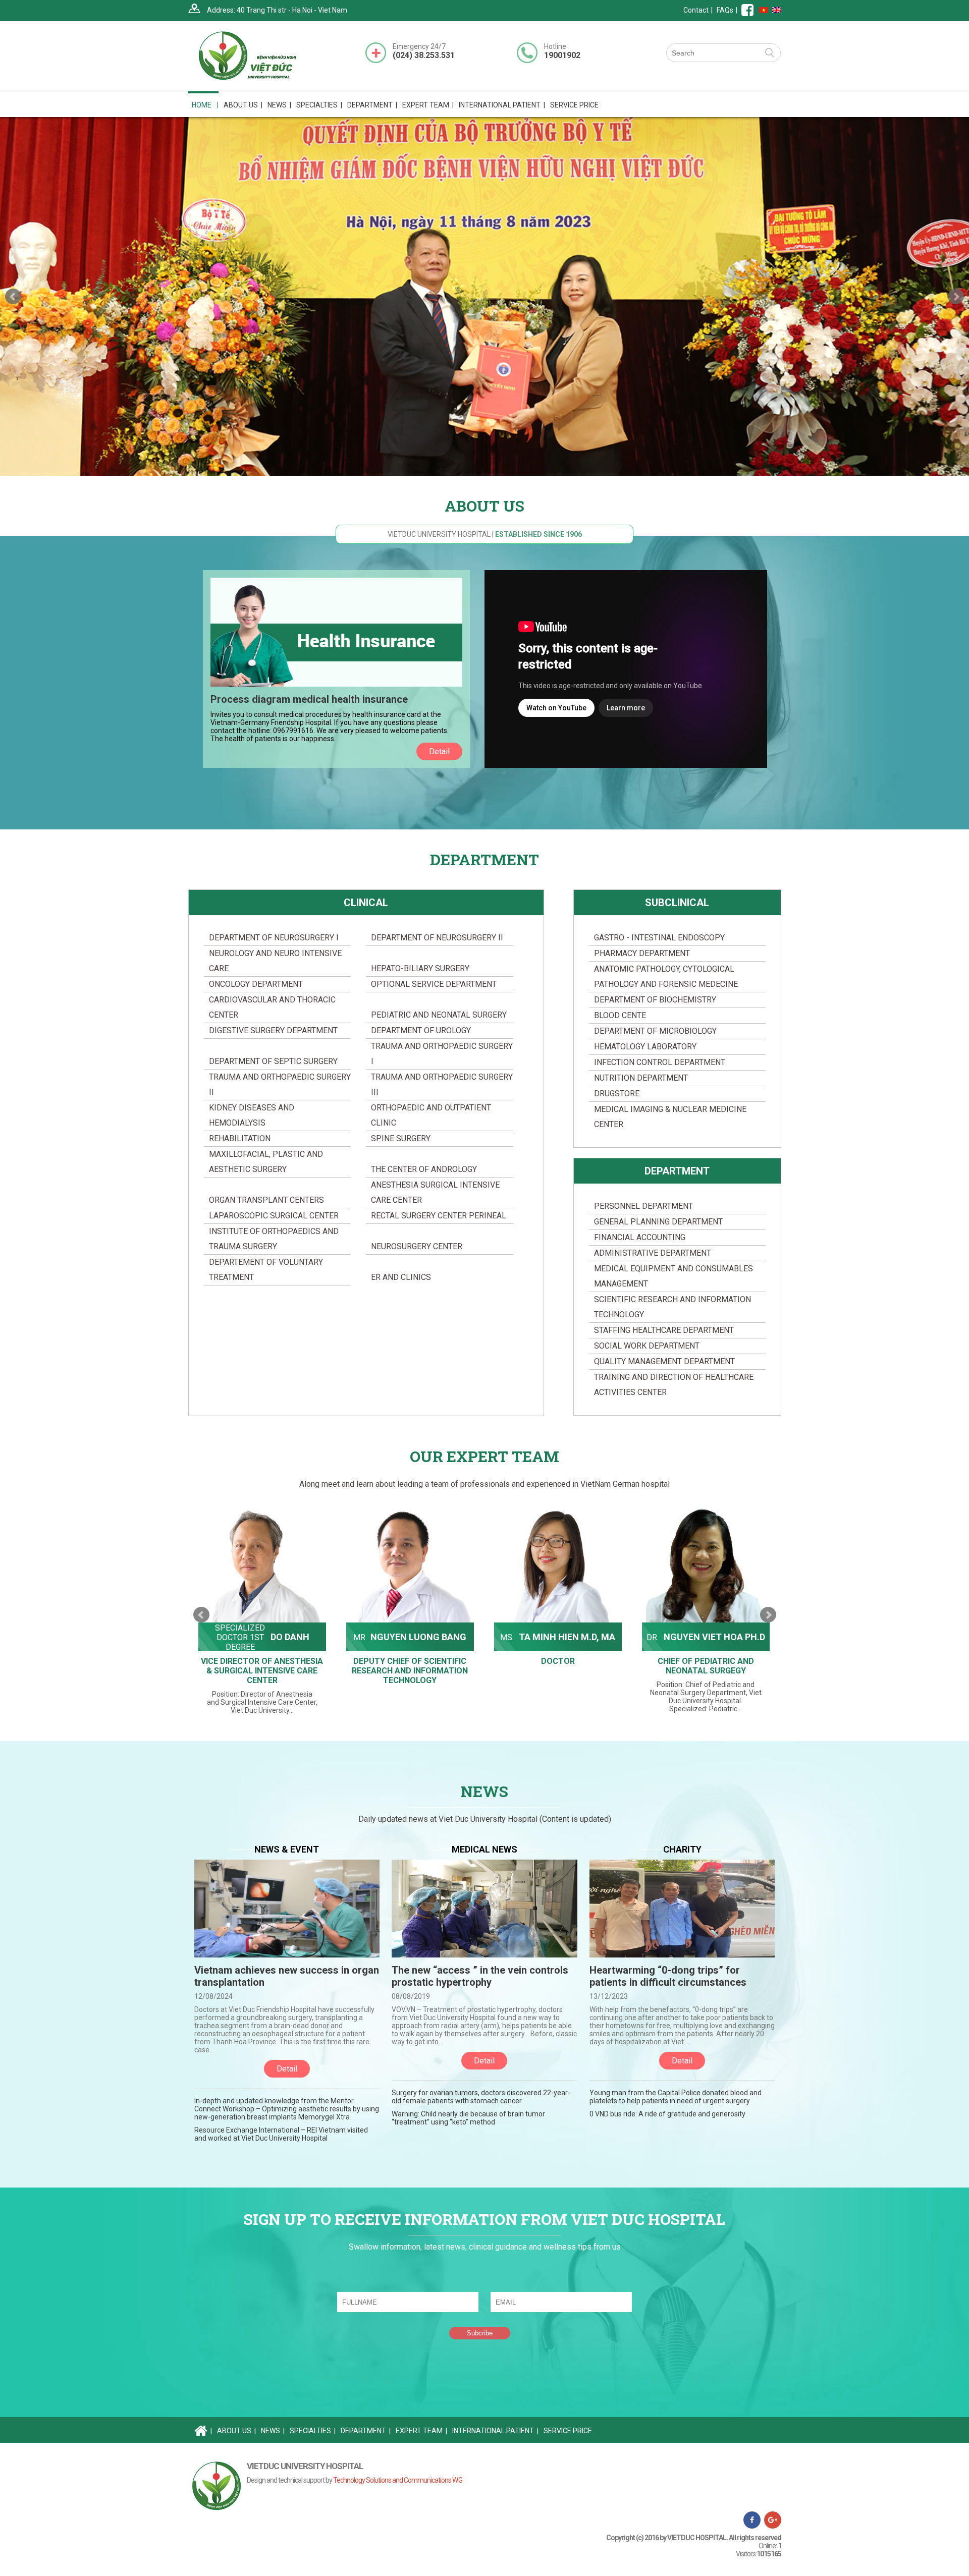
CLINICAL (366, 903)
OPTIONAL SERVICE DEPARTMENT (434, 984)
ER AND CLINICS (401, 1277)
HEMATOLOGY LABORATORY (645, 1047)
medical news (484, 1849)
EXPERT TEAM (428, 105)
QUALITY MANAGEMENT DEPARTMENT (664, 1361)
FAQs (725, 10)
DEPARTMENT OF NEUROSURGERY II (437, 938)
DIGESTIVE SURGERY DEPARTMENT (273, 1030)
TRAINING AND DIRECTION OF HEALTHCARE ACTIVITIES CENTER (674, 1385)
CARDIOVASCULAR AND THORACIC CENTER (272, 1007)
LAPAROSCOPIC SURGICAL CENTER (274, 1216)
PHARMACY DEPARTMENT (642, 953)
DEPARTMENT (677, 1171)
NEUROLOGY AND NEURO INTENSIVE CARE (275, 961)
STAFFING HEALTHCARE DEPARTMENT (664, 1330)
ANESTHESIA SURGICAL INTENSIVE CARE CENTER (435, 1192)
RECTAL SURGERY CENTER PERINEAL (439, 1216)
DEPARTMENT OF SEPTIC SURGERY (273, 1061)
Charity (682, 1849)
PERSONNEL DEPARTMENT (643, 1206)
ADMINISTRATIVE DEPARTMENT (653, 1253)
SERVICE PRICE (574, 105)
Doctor (410, 1661)
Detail (439, 751)
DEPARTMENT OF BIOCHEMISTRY (655, 1000)
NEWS (279, 105)
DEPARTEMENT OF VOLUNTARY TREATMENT (266, 1270)
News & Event (287, 1849)
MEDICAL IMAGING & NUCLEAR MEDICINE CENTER (670, 1117)
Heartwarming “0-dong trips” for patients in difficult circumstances (668, 1976)
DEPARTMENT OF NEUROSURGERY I (274, 938)
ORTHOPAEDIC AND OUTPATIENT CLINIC (431, 1115)
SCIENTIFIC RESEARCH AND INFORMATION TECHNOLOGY (672, 1307)
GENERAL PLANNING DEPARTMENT (658, 1222)
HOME (205, 105)
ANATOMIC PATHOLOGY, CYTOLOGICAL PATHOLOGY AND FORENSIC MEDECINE (666, 976)
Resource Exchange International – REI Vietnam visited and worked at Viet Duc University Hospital (281, 2134)
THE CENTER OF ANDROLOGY (424, 1169)
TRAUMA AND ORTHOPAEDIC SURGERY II (280, 1084)
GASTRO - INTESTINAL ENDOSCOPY (659, 938)
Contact (696, 10)
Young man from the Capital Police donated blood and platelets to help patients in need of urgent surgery (676, 2097)
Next (956, 297)
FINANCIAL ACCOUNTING (640, 1237)
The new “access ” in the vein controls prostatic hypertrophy (480, 1976)
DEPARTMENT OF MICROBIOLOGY (655, 1031)
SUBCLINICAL (677, 903)
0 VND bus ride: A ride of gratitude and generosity (667, 2114)
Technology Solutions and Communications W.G (398, 2480)
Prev (13, 297)
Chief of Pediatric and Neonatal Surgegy (558, 1666)
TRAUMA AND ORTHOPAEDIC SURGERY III (442, 1084)
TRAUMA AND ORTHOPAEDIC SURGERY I (442, 1054)
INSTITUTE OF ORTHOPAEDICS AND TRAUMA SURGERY (274, 1239)
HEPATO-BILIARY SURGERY (420, 968)
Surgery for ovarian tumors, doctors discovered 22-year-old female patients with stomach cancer (481, 2097)
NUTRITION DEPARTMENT (641, 1078)
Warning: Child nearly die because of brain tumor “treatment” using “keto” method (468, 2118)
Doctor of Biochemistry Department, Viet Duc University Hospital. (706, 1669)
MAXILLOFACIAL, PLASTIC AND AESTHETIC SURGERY (266, 1162)
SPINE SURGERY (401, 1138)
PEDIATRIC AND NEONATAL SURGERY (439, 1015)
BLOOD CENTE (620, 1015)
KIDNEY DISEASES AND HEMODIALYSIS (252, 1115)
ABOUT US (236, 2431)
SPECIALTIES (313, 2431)
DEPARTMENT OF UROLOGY (421, 1030)
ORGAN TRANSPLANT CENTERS (266, 1200)
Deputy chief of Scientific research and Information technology (262, 1671)
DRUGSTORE (617, 1094)
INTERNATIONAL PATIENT (502, 105)
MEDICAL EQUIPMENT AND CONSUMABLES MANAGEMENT (674, 1276)
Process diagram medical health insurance (309, 699)
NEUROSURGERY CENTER (417, 1246)
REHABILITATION (240, 1138)
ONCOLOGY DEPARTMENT (256, 984)
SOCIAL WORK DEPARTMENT (647, 1346)
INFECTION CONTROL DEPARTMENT (660, 1062)
